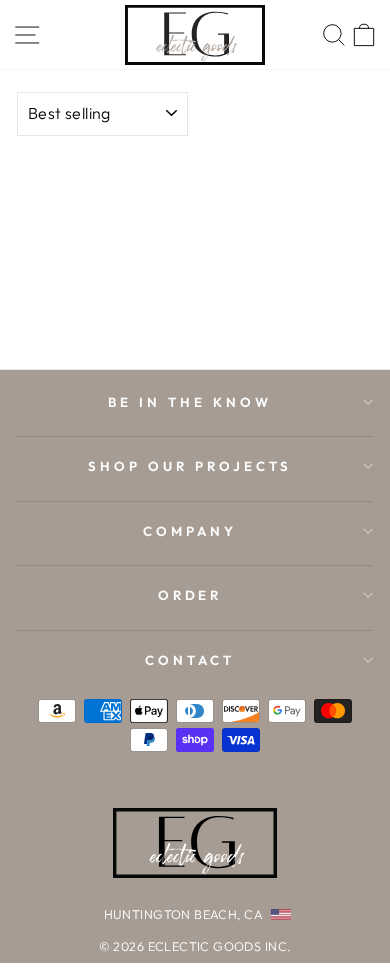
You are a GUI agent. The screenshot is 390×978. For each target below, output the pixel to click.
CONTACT (190, 660)
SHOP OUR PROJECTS (190, 466)
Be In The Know (190, 402)
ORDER (190, 595)
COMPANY (190, 531)
